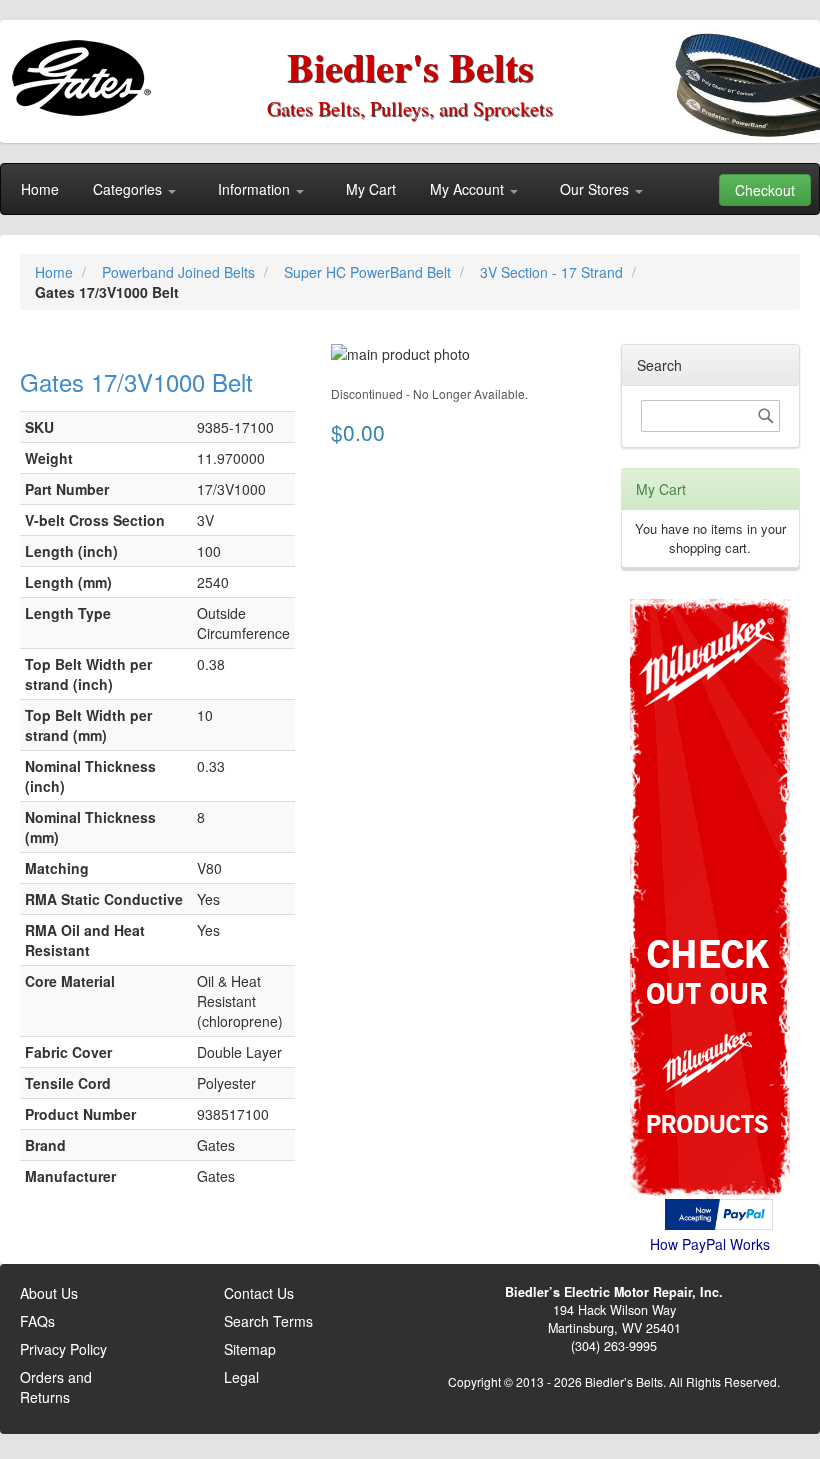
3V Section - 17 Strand (553, 272)
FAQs (37, 1321)
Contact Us (259, 1293)
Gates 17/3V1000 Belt (136, 381)
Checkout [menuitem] (765, 190)
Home (56, 272)
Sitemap (250, 1349)
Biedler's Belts (410, 66)
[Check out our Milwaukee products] (710, 823)
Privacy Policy (63, 1349)
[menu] (410, 189)
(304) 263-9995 (614, 1346)
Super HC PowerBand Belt (369, 272)
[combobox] (710, 416)
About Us (49, 1293)
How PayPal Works (710, 1244)
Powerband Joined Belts (180, 272)
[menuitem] (40, 189)
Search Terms (268, 1321)
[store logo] (85, 70)
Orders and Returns (56, 1387)
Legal (241, 1377)
